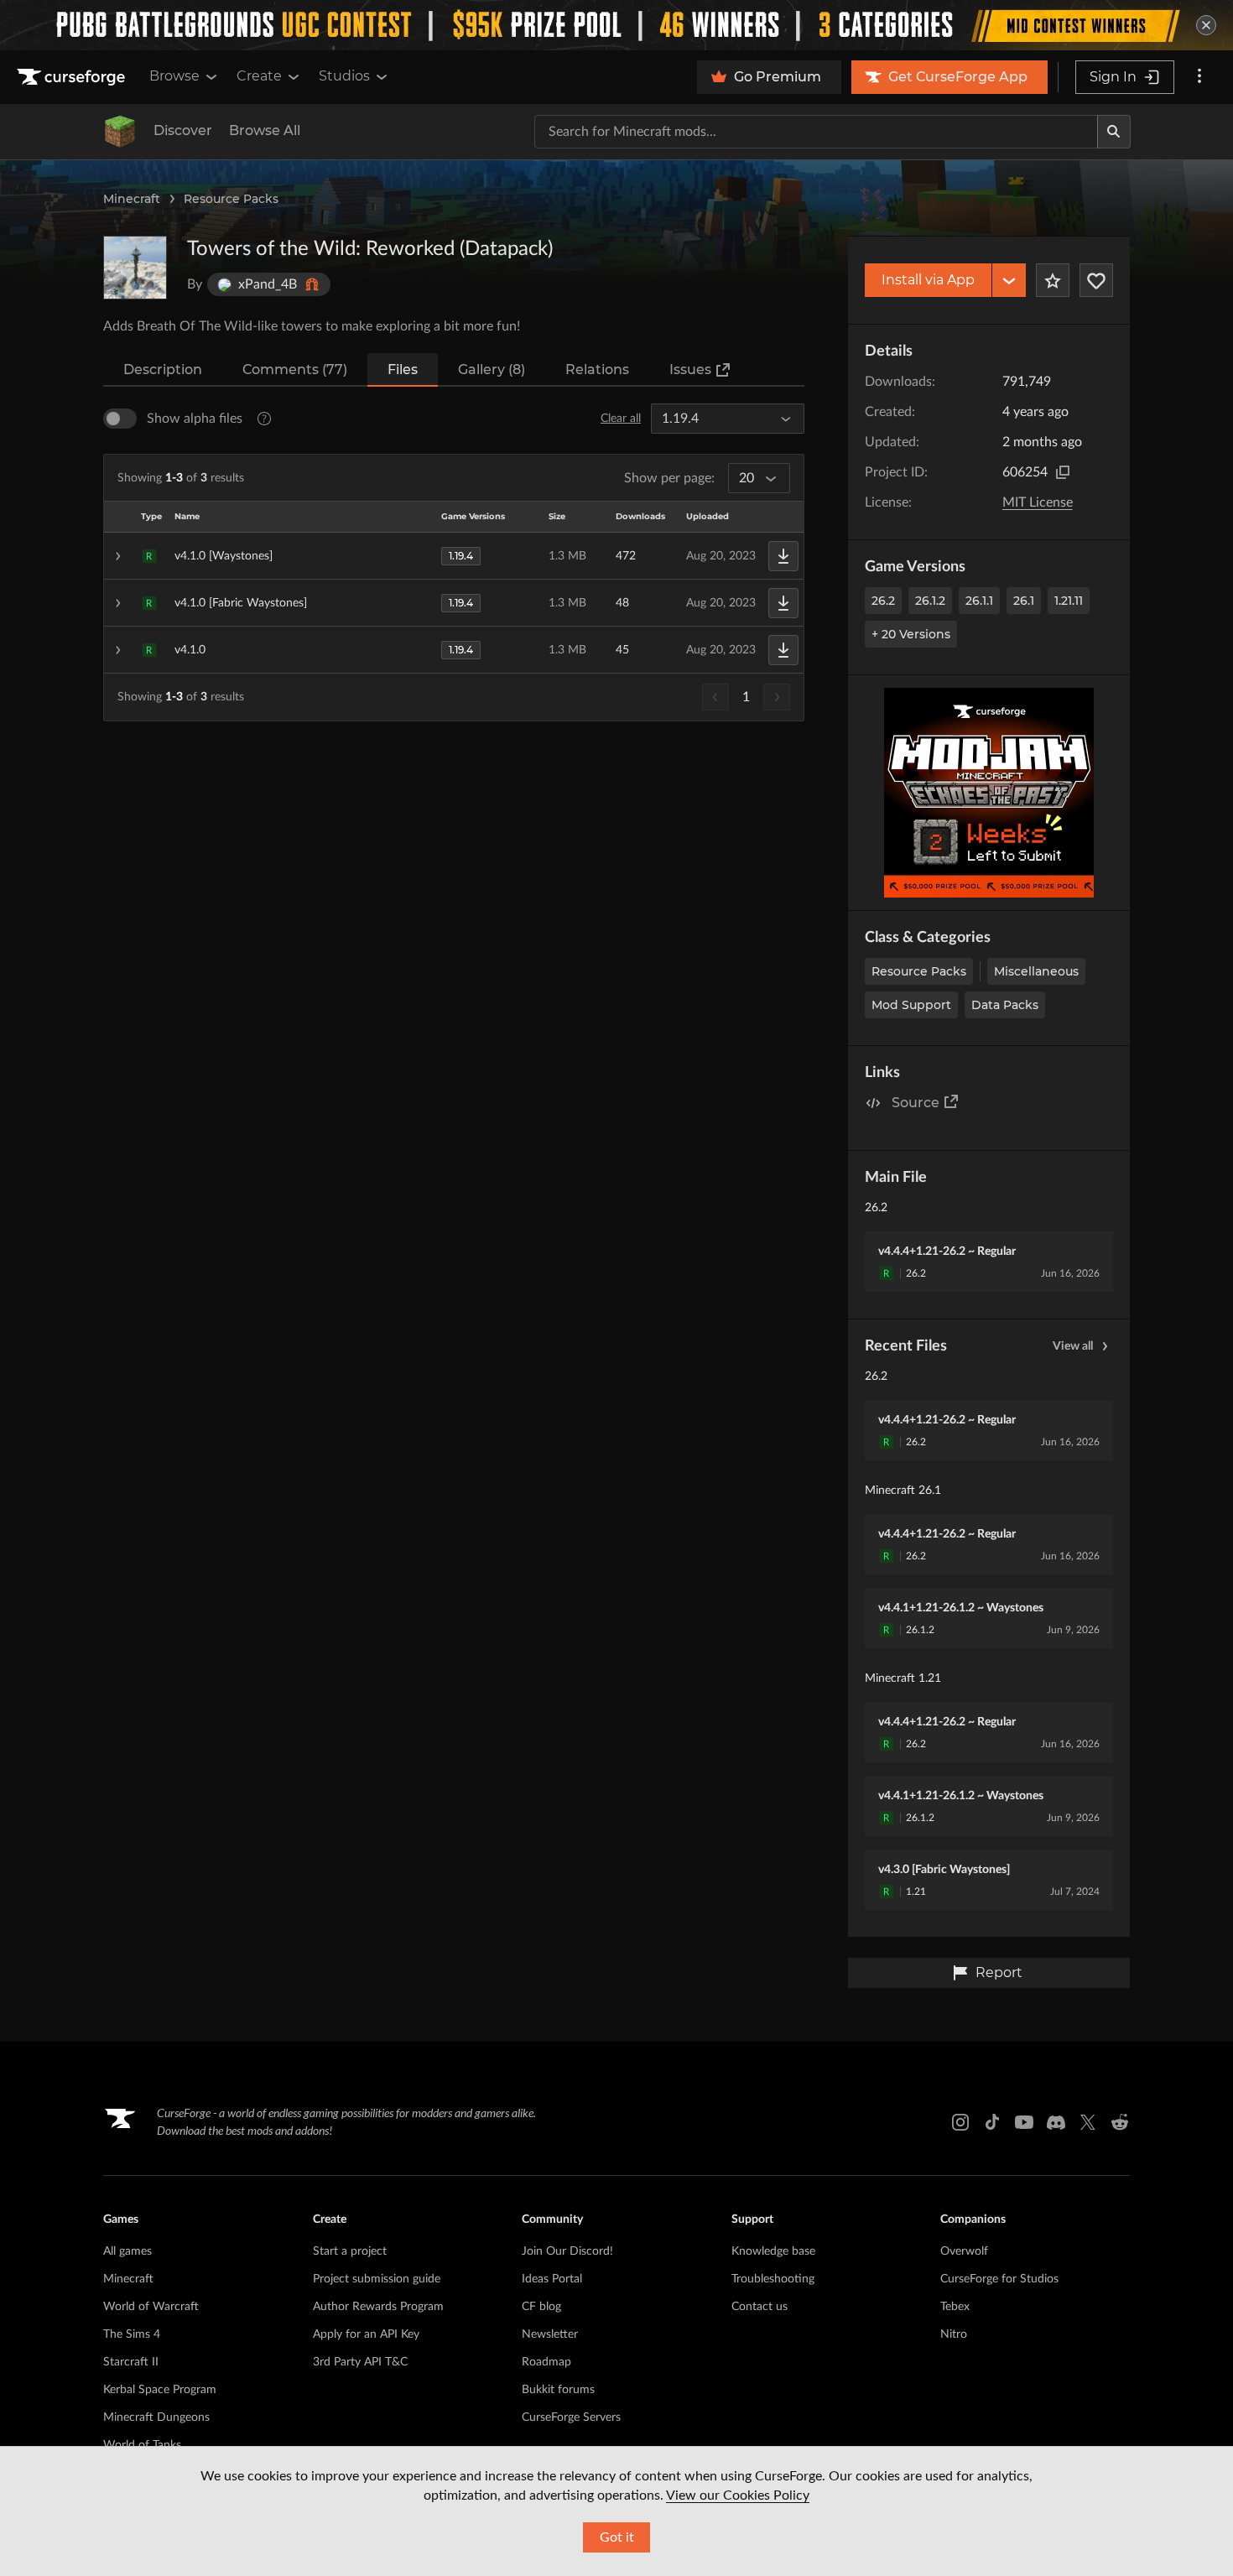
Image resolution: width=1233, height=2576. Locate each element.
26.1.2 (930, 601)
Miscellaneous (1036, 971)
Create (259, 76)
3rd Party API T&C (360, 2362)
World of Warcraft (151, 2307)
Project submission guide (377, 2279)
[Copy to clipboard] (1063, 472)
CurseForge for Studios (999, 2279)
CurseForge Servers (571, 2417)
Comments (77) (295, 369)
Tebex (955, 2307)
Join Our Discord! (567, 2251)
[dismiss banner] (1206, 25)
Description (163, 369)
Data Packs (1005, 1005)
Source (916, 1103)
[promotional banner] (616, 25)
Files (403, 369)
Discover (183, 130)
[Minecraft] (120, 132)
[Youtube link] (1024, 2122)
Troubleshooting (773, 2279)
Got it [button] (617, 2537)
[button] (454, 556)
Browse (174, 76)
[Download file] (783, 556)
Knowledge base (773, 2251)
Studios (344, 76)
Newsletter (550, 2334)
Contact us (760, 2307)
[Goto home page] (73, 77)
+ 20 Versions (911, 634)
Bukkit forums (558, 2390)
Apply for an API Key (366, 2334)
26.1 (1024, 601)
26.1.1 (979, 601)
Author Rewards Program (378, 2307)
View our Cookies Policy (738, 2495)
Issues (690, 369)
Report (999, 1972)
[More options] (1199, 77)
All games (127, 2251)
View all (1073, 1346)
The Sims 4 (132, 2334)
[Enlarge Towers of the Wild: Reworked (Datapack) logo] (135, 268)
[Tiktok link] (992, 2122)
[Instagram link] (960, 2122)
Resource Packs (231, 199)
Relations (597, 369)
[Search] (1114, 132)
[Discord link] (1056, 2122)
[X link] (1088, 2122)
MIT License (1038, 502)
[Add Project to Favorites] (1053, 280)
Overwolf (964, 2251)
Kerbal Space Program (160, 2390)
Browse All (265, 130)
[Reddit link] (1120, 2122)
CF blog (541, 2307)
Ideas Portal (552, 2279)
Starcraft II (131, 2362)
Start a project (350, 2251)
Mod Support (911, 1005)
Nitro (954, 2334)
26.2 (883, 601)
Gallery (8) (492, 369)
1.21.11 (1069, 601)
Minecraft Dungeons (156, 2417)
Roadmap (546, 2362)
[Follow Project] (1096, 280)
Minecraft (132, 199)
